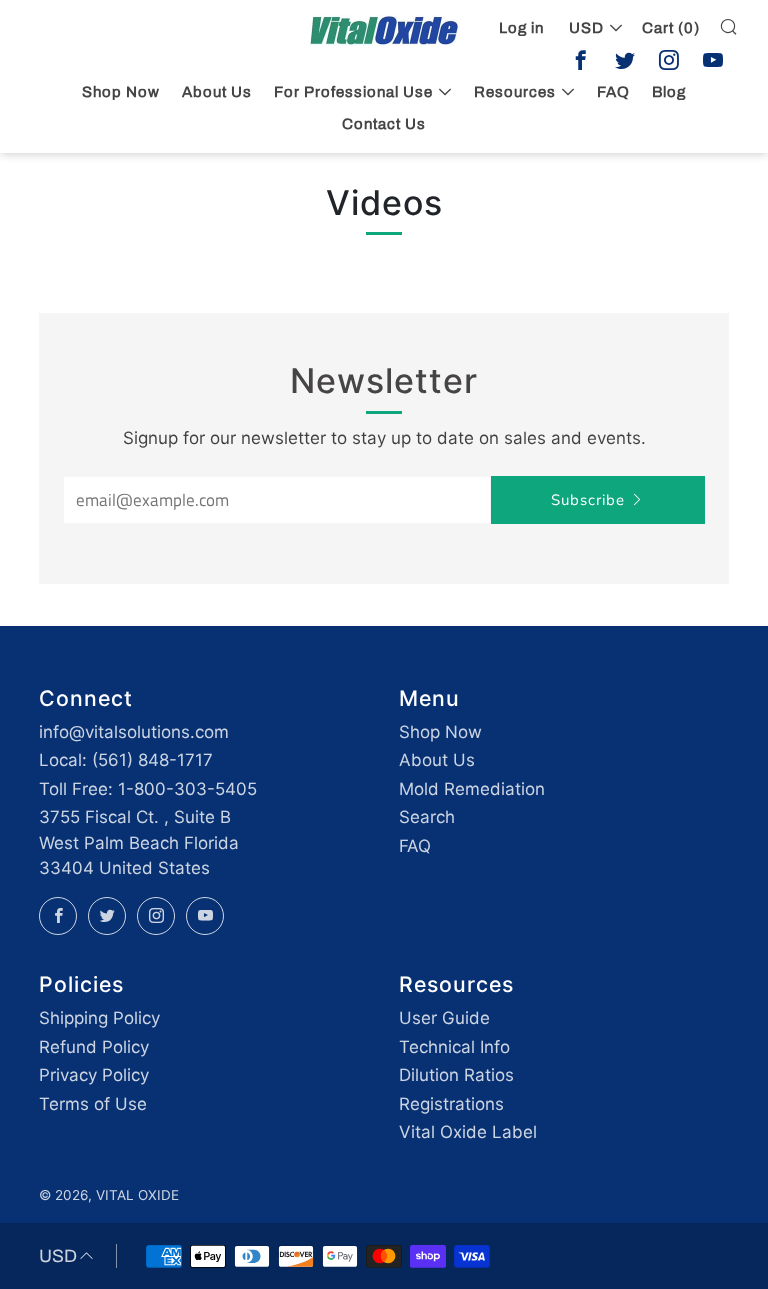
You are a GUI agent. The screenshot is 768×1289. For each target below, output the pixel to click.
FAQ (415, 846)
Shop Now (121, 92)
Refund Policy (94, 1047)
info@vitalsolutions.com (134, 732)
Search (427, 817)
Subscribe (588, 500)
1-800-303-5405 (187, 789)
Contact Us (384, 124)
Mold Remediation (472, 789)
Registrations (451, 1104)
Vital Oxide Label (468, 1132)
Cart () (671, 28)
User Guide (444, 1018)
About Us (217, 92)
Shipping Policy (99, 1018)
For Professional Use (353, 92)
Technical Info (454, 1047)
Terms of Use (93, 1104)
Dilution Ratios (456, 1075)
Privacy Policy (94, 1075)
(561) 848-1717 (152, 760)
